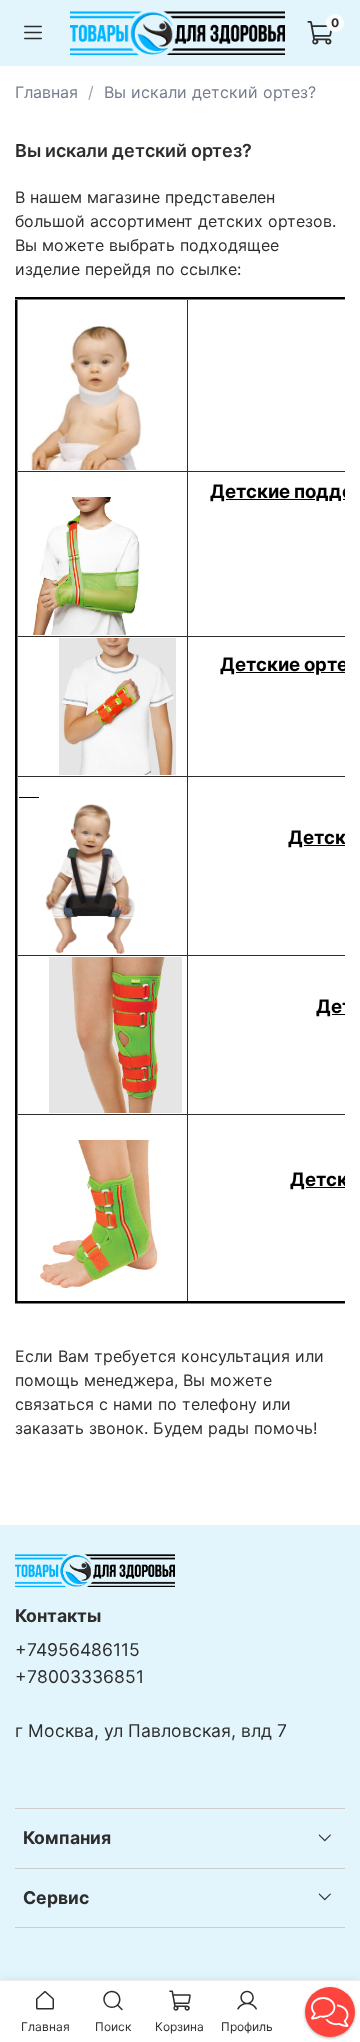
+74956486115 (77, 1649)
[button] (330, 2012)
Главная (46, 92)
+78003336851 (79, 1676)
